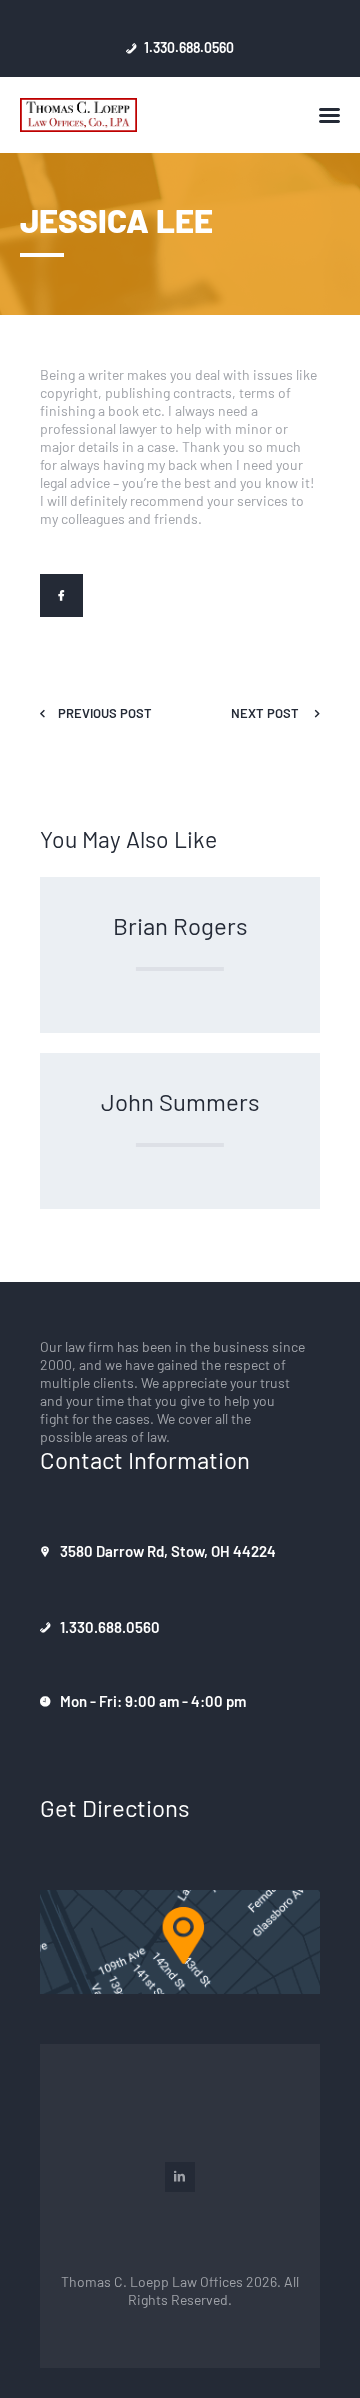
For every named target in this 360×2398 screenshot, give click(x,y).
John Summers (180, 1101)
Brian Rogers (180, 925)
